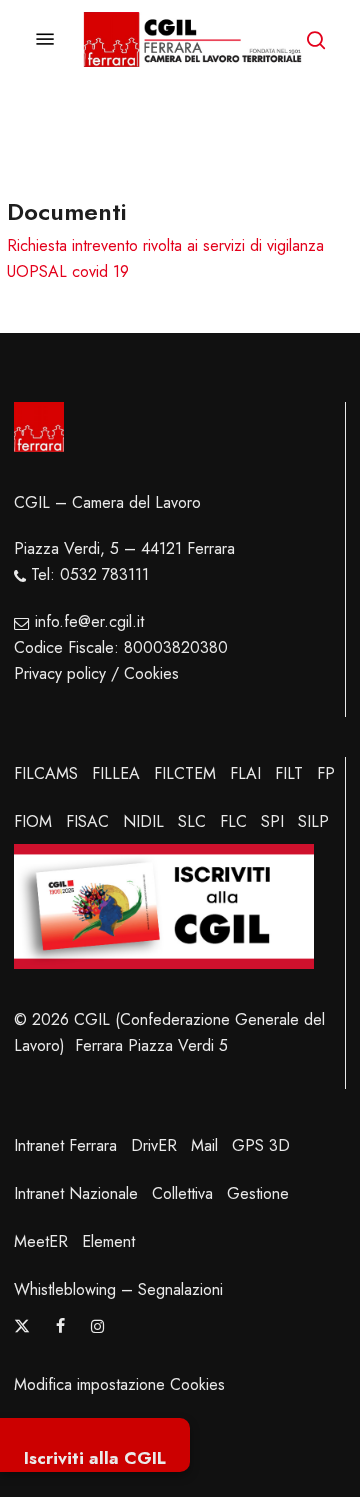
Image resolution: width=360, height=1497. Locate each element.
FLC (233, 821)
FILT (289, 773)
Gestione (258, 1193)
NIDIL (143, 821)
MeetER (41, 1241)
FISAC (87, 821)
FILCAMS (46, 773)
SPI (272, 821)
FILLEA (116, 773)
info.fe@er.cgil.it (89, 621)
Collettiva (182, 1193)
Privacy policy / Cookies (96, 673)
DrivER (154, 1145)
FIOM (33, 821)
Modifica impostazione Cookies (119, 1384)
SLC (192, 821)
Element (108, 1241)
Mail (204, 1145)
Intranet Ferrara (65, 1145)
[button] (45, 39)
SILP (313, 821)
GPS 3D (261, 1145)
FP (326, 773)
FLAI (245, 773)
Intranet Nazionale (76, 1193)
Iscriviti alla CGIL (95, 1458)
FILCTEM (185, 773)
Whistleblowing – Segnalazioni (118, 1289)
